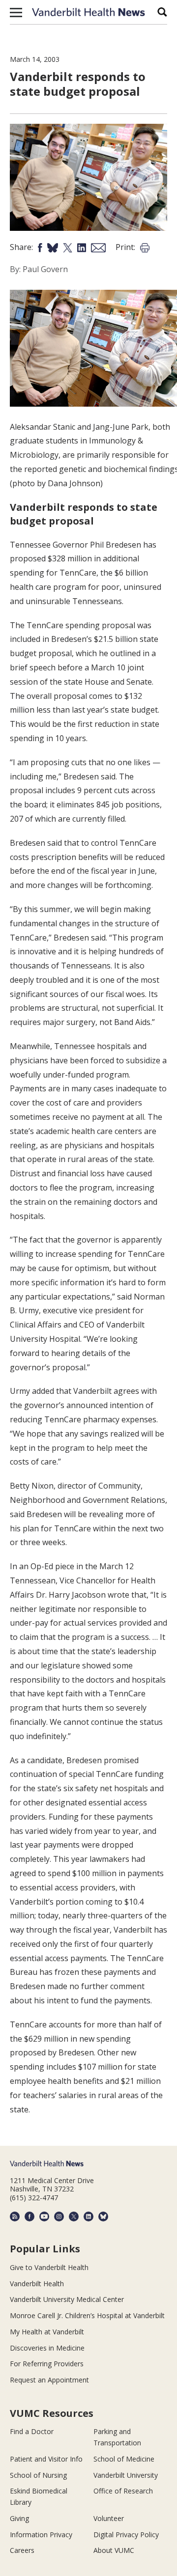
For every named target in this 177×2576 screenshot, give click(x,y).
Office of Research (123, 2491)
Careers (22, 2550)
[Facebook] (29, 2216)
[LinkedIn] (88, 2216)
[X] (74, 2216)
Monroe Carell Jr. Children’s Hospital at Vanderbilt (87, 2315)
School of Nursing (38, 2475)
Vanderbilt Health (37, 2284)
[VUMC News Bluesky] (103, 2216)
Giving (19, 2518)
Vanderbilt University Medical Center (67, 2299)
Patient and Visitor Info (46, 2459)
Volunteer (109, 2518)
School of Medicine (124, 2459)
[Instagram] (59, 2216)
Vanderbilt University (126, 2475)
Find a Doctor (32, 2431)
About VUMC (114, 2550)
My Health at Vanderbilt (47, 2332)
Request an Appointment (49, 2380)
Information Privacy (41, 2534)
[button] (16, 12)
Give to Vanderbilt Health (49, 2267)
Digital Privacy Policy (126, 2534)
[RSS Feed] (15, 2216)
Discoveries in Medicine (47, 2348)
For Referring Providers (47, 2364)
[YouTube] (44, 2216)
